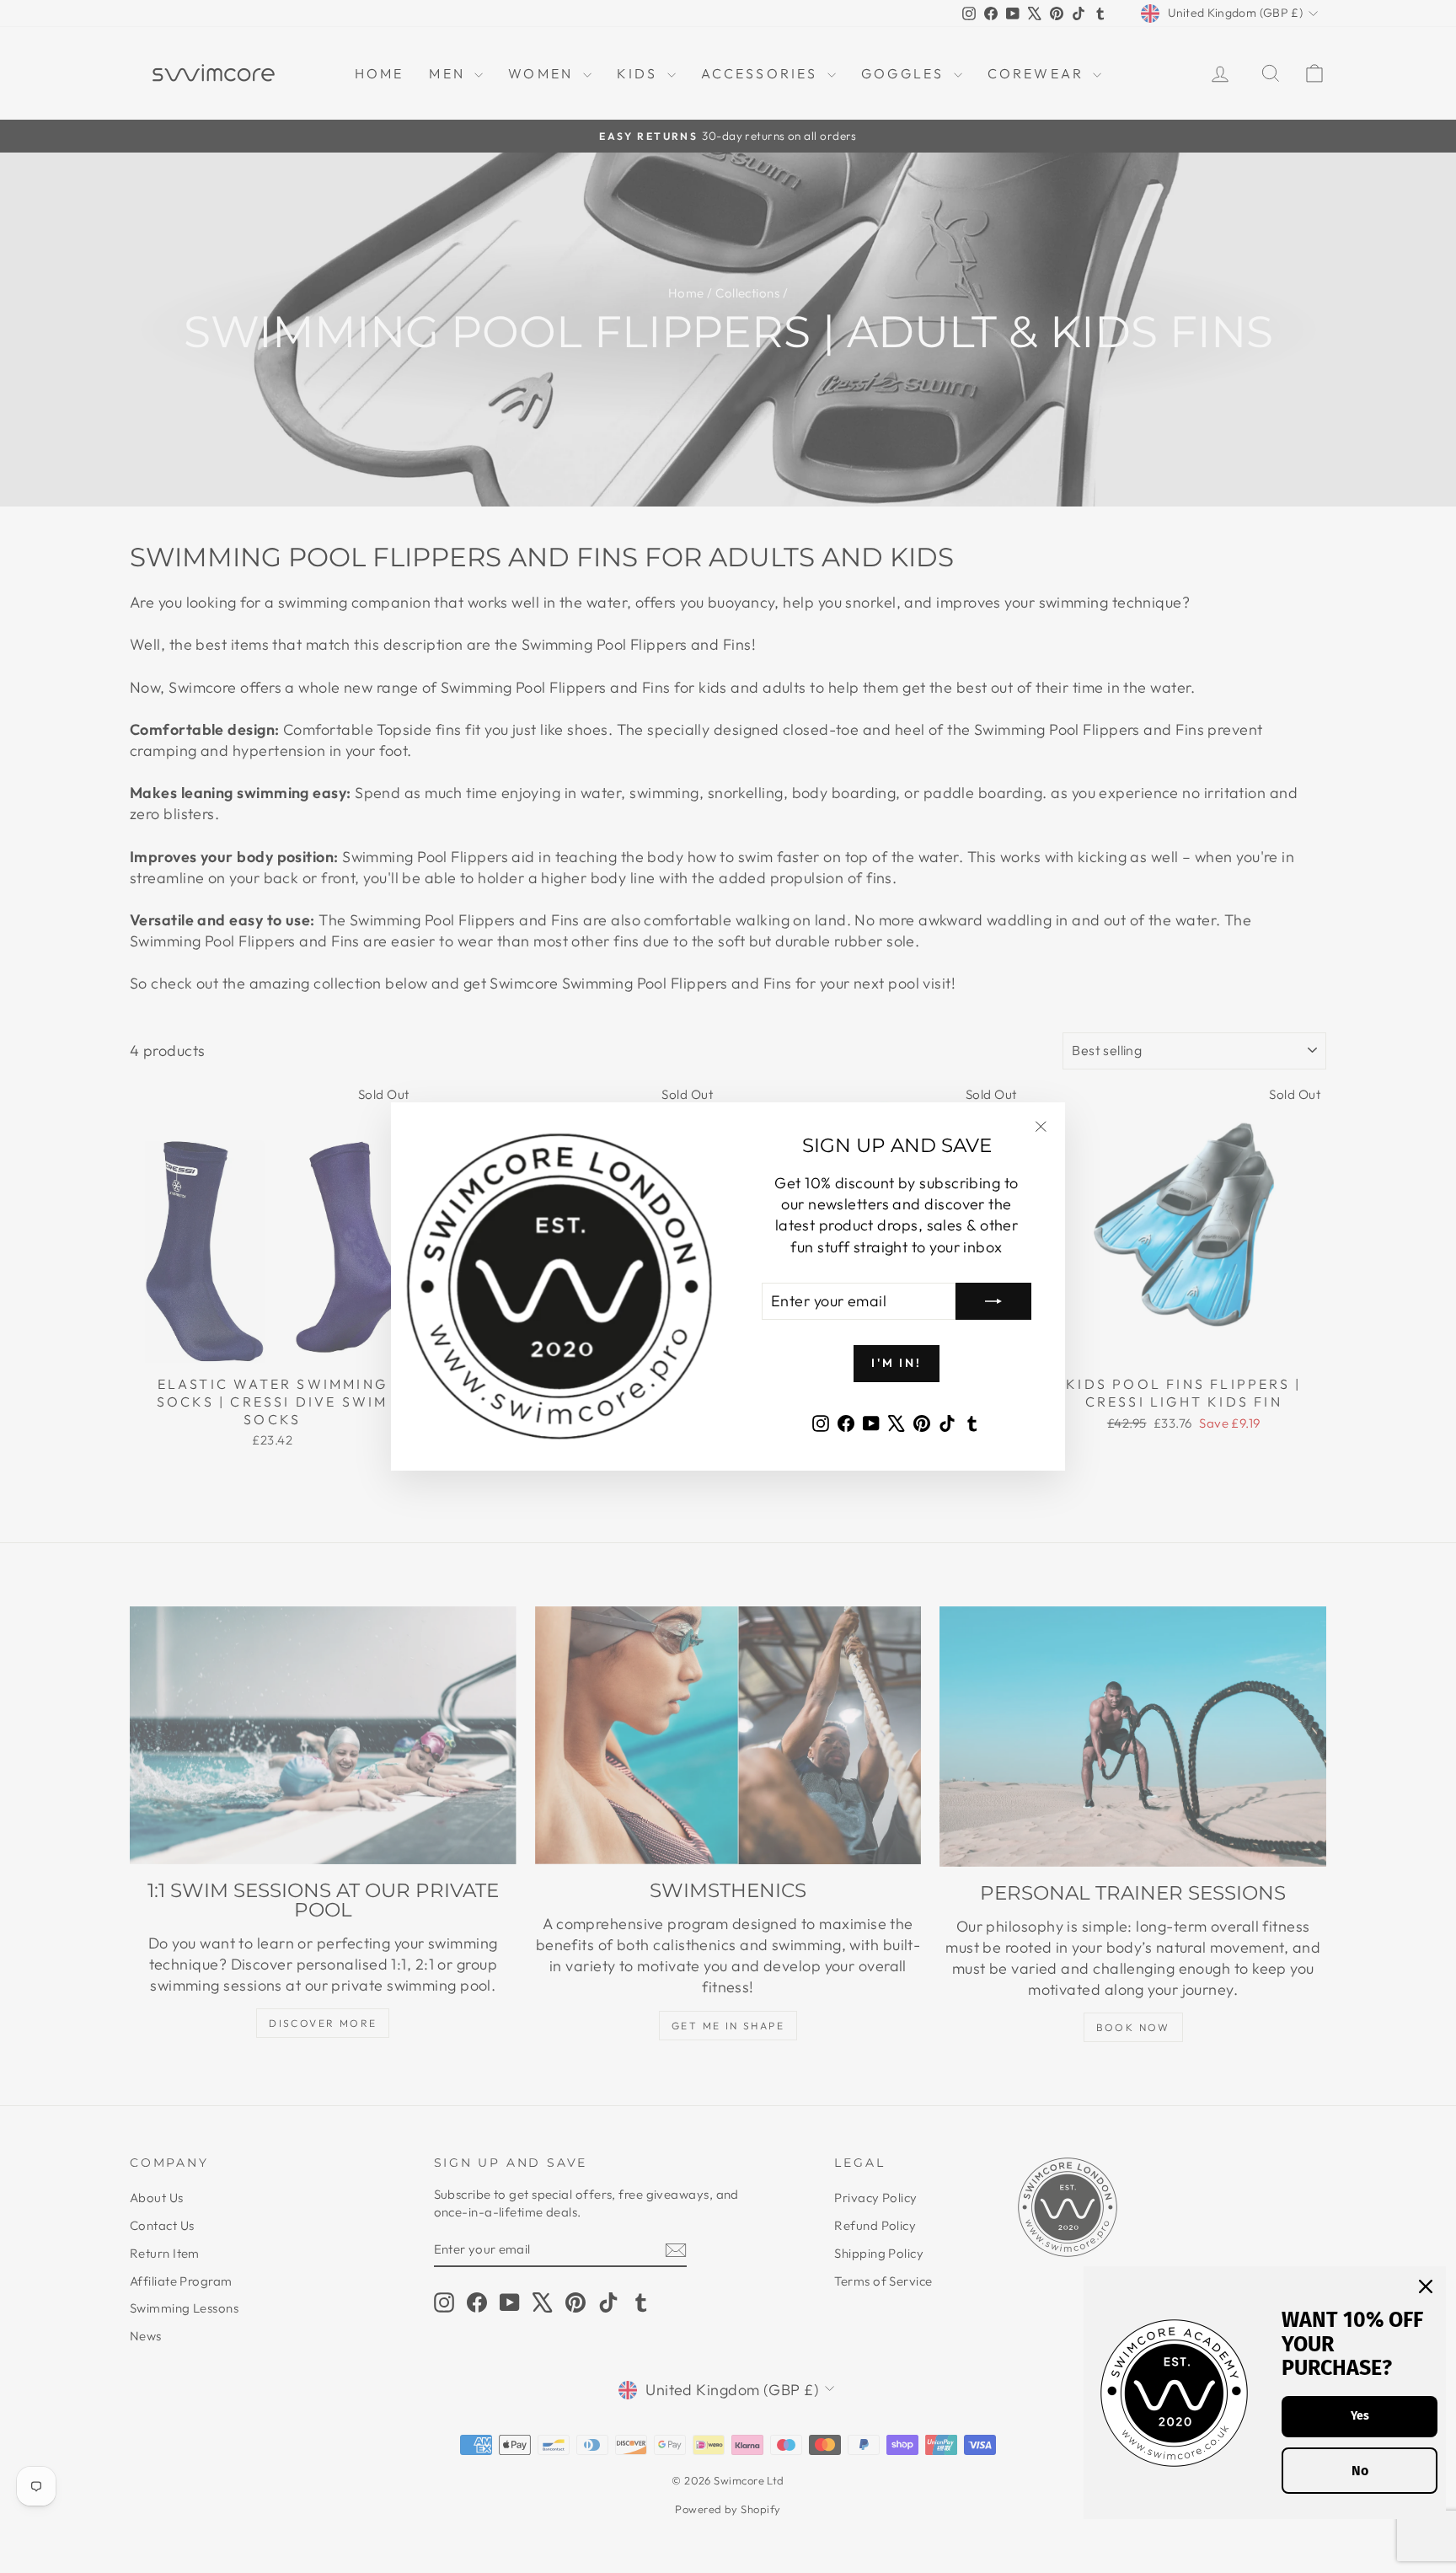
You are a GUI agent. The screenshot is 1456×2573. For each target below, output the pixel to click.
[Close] (1426, 2286)
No (1360, 2471)
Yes (1360, 2416)
